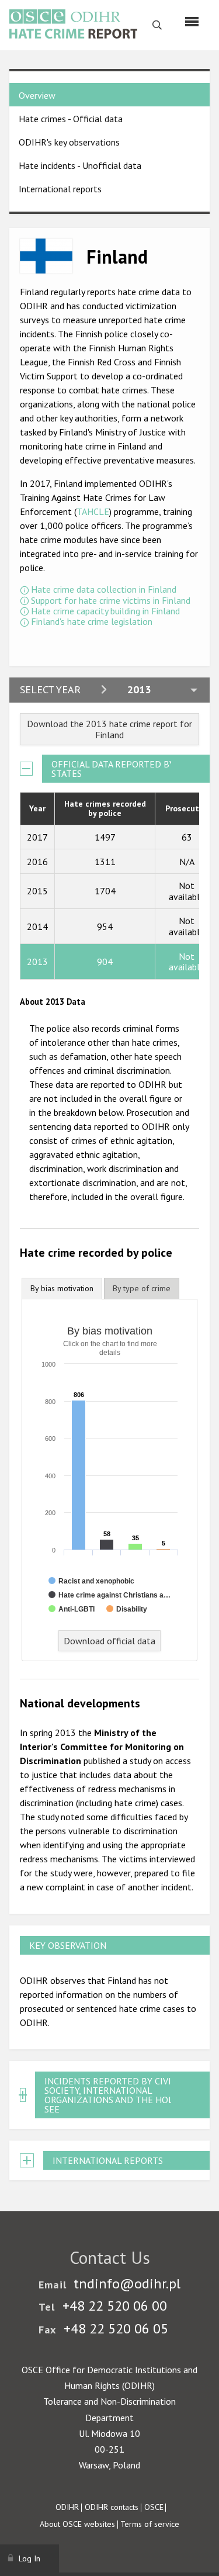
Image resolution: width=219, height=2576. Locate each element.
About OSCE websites (77, 2524)
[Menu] (192, 22)
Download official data (109, 1641)
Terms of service (150, 2524)
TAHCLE (93, 511)
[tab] (62, 1289)
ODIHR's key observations (69, 142)
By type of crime (142, 1288)
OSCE (154, 2507)
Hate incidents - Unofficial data (80, 165)
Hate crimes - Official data (71, 119)
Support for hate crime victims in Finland (111, 600)
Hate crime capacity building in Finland (105, 611)
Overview (37, 95)
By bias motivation (62, 1288)
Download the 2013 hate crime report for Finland (109, 729)
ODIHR (67, 2507)
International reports (60, 189)
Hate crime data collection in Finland (104, 589)
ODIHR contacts (112, 2507)
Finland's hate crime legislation (92, 621)
